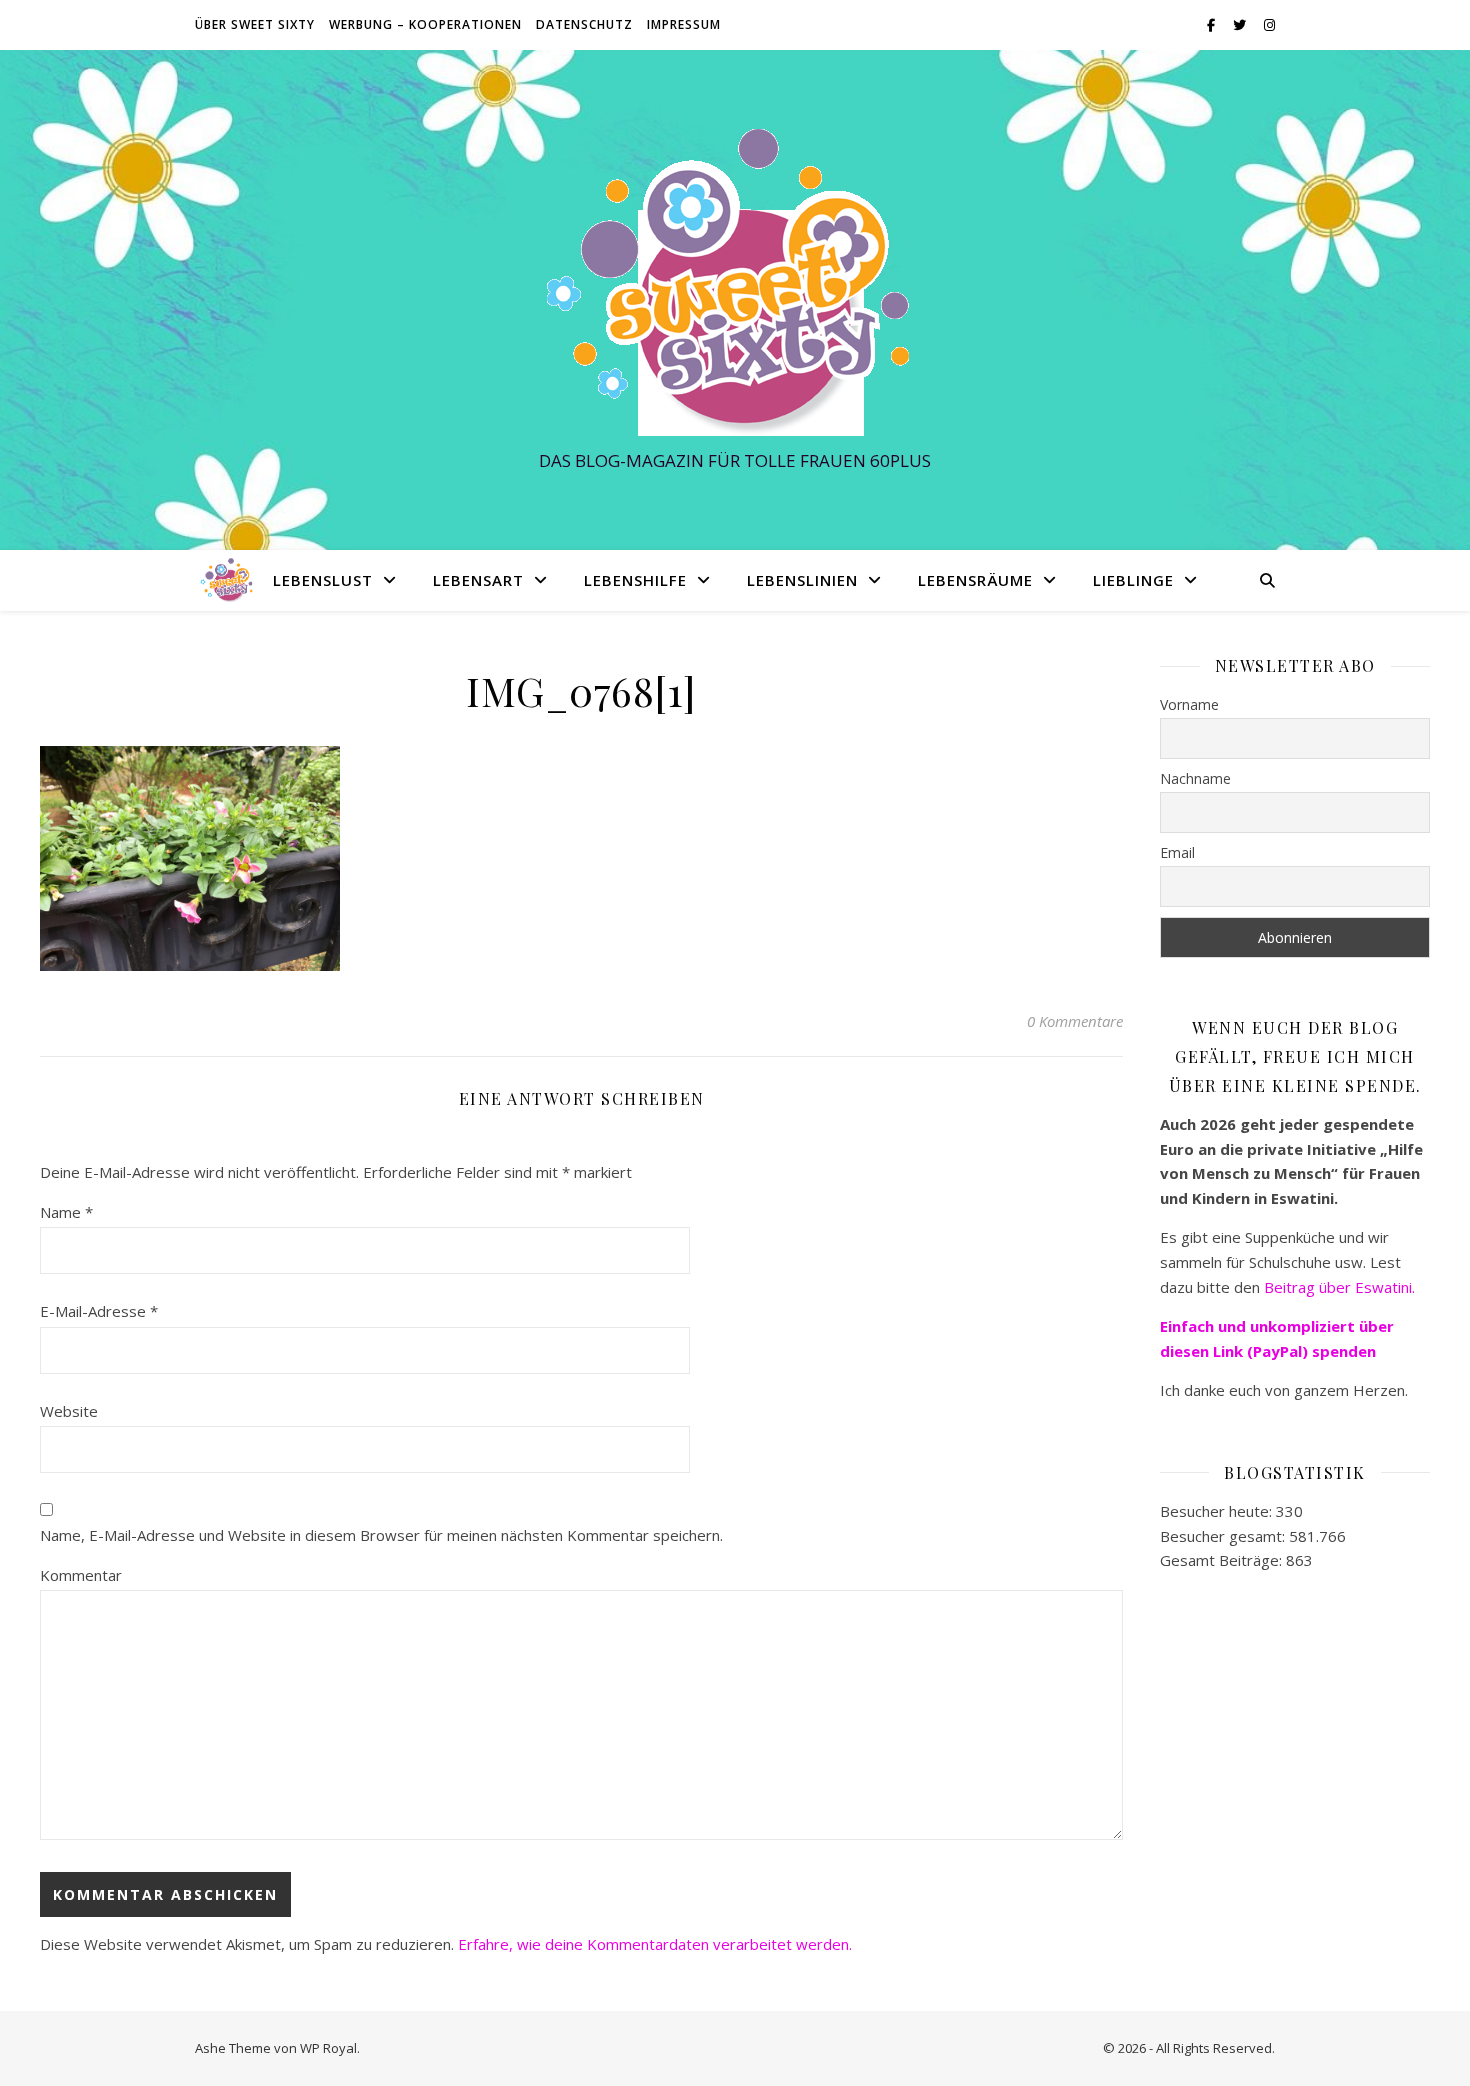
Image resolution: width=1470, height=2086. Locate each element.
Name (66, 1212)
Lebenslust (323, 580)
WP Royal (328, 2048)
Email (1177, 852)
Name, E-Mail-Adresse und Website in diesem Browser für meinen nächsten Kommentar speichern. (381, 1535)
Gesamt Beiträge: (1223, 1560)
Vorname (1189, 704)
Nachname (1195, 778)
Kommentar (81, 1575)
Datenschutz (584, 24)
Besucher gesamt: (1224, 1536)
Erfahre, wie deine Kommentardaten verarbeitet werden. (655, 1944)
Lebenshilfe (635, 580)
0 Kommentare (1075, 1021)
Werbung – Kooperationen (425, 24)
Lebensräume (975, 580)
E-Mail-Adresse (99, 1311)
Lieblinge (1133, 580)
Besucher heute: (1218, 1511)
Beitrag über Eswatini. (1341, 1287)
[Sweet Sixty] (735, 281)
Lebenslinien (802, 580)
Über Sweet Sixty (255, 24)
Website (69, 1411)
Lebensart (478, 580)
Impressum (684, 24)
